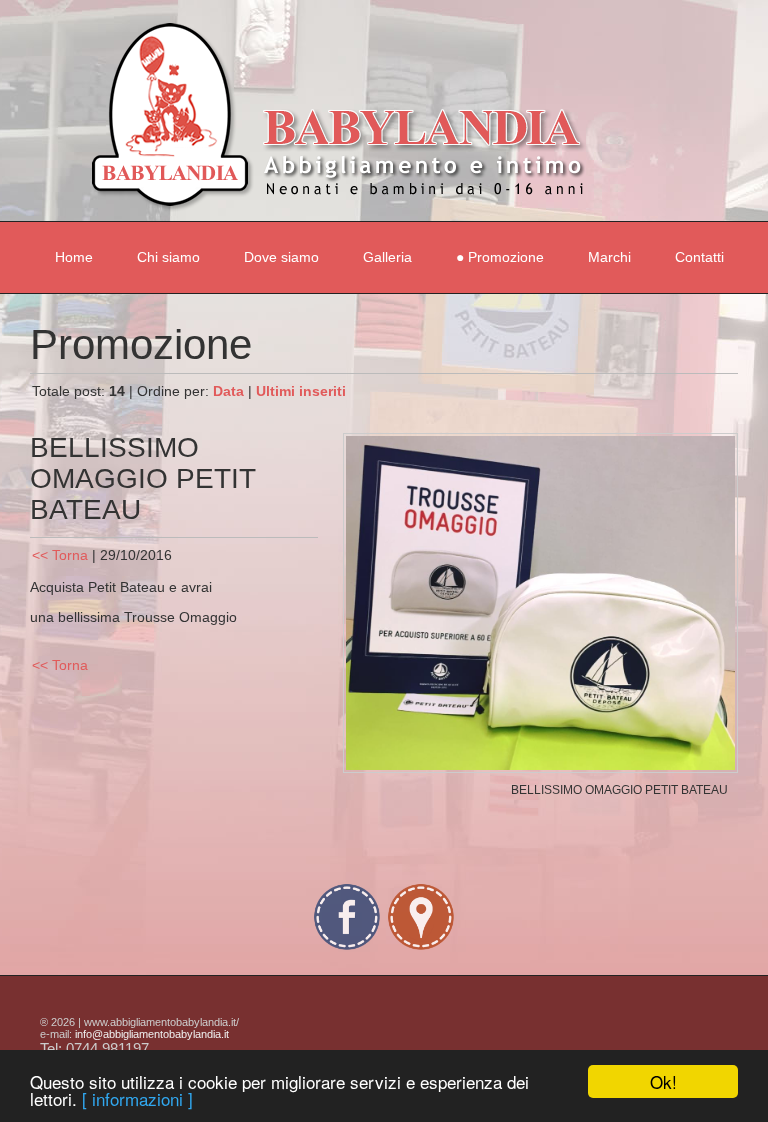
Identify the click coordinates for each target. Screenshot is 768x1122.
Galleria (387, 257)
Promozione (500, 257)
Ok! (663, 1081)
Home (74, 257)
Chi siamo (168, 257)
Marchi (609, 257)
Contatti (699, 257)
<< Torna (60, 555)
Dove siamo (281, 257)
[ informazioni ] (137, 1098)
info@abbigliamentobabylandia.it (152, 1034)
